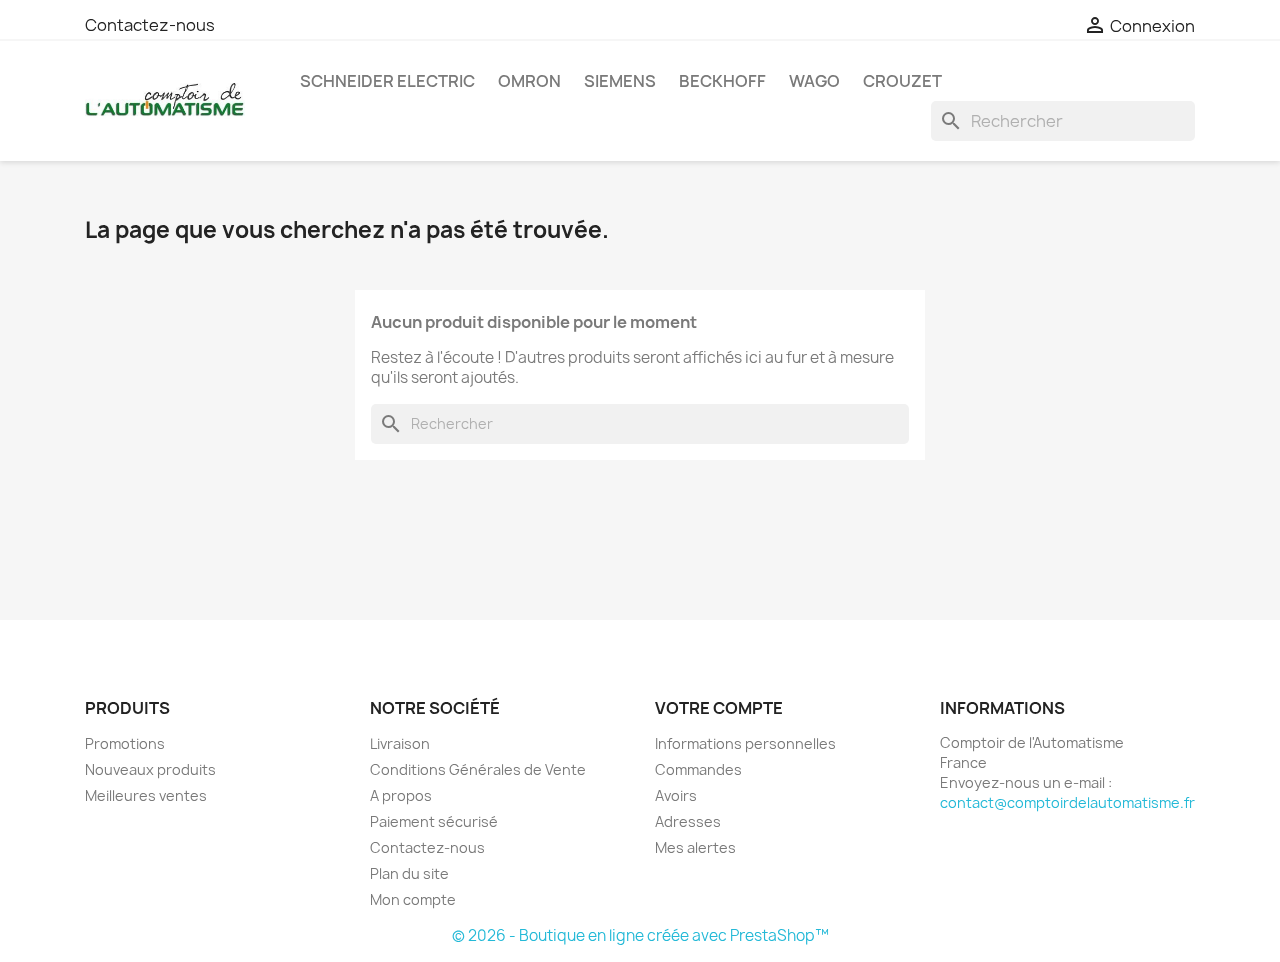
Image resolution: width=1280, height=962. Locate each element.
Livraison (400, 743)
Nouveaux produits (150, 769)
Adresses (688, 821)
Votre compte (719, 708)
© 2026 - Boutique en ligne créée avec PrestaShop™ (640, 935)
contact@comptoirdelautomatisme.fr (1067, 802)
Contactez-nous (150, 25)
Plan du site (409, 873)
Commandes (698, 769)
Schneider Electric (387, 81)
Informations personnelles (745, 743)
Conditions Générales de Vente (478, 769)
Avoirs (676, 795)
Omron (529, 81)
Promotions (125, 743)
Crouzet (902, 81)
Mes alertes (695, 847)
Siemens (620, 81)
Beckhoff (722, 81)
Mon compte (413, 899)
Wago (814, 81)
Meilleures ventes (146, 795)
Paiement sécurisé (434, 821)
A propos (401, 795)
